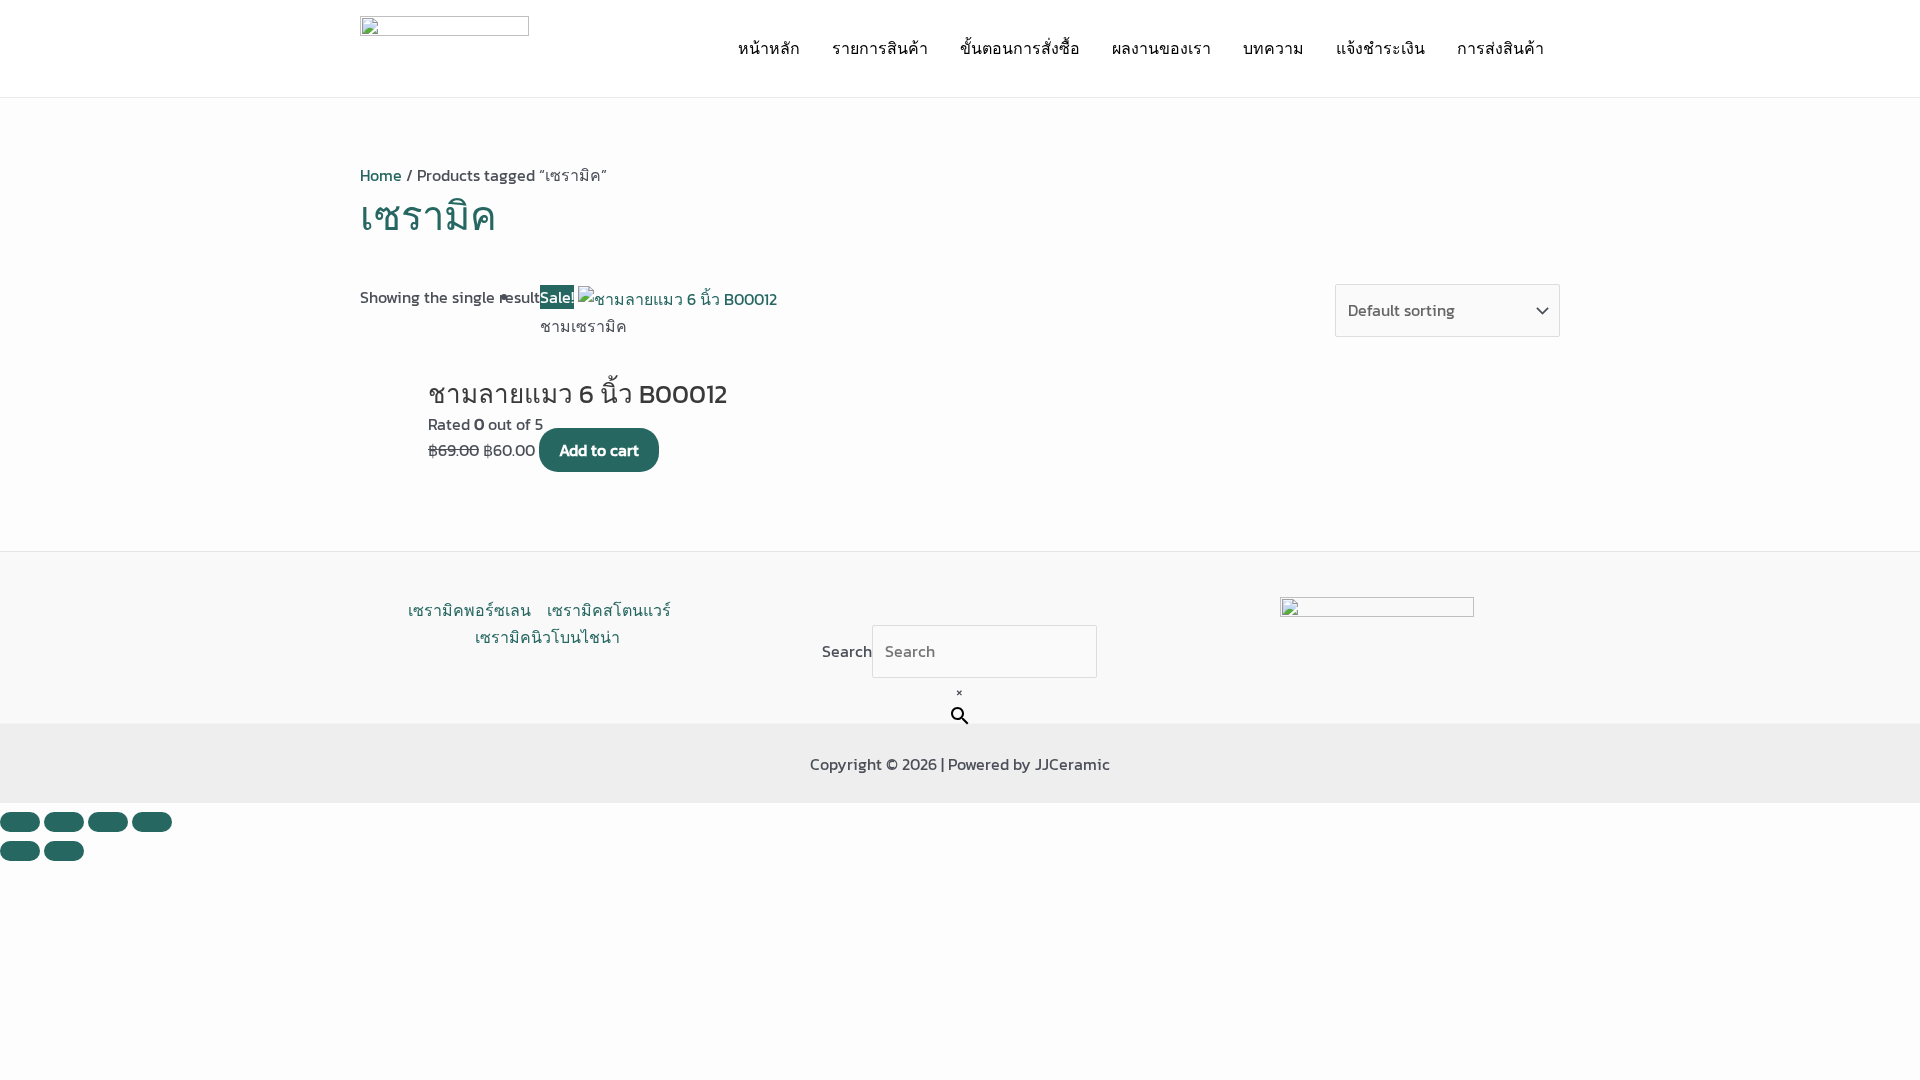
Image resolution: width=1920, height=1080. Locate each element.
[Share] (108, 822)
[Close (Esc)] (152, 822)
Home (381, 175)
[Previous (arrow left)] (20, 851)
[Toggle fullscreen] (64, 822)
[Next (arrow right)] (64, 851)
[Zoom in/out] (20, 822)
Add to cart (599, 450)
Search (847, 651)
